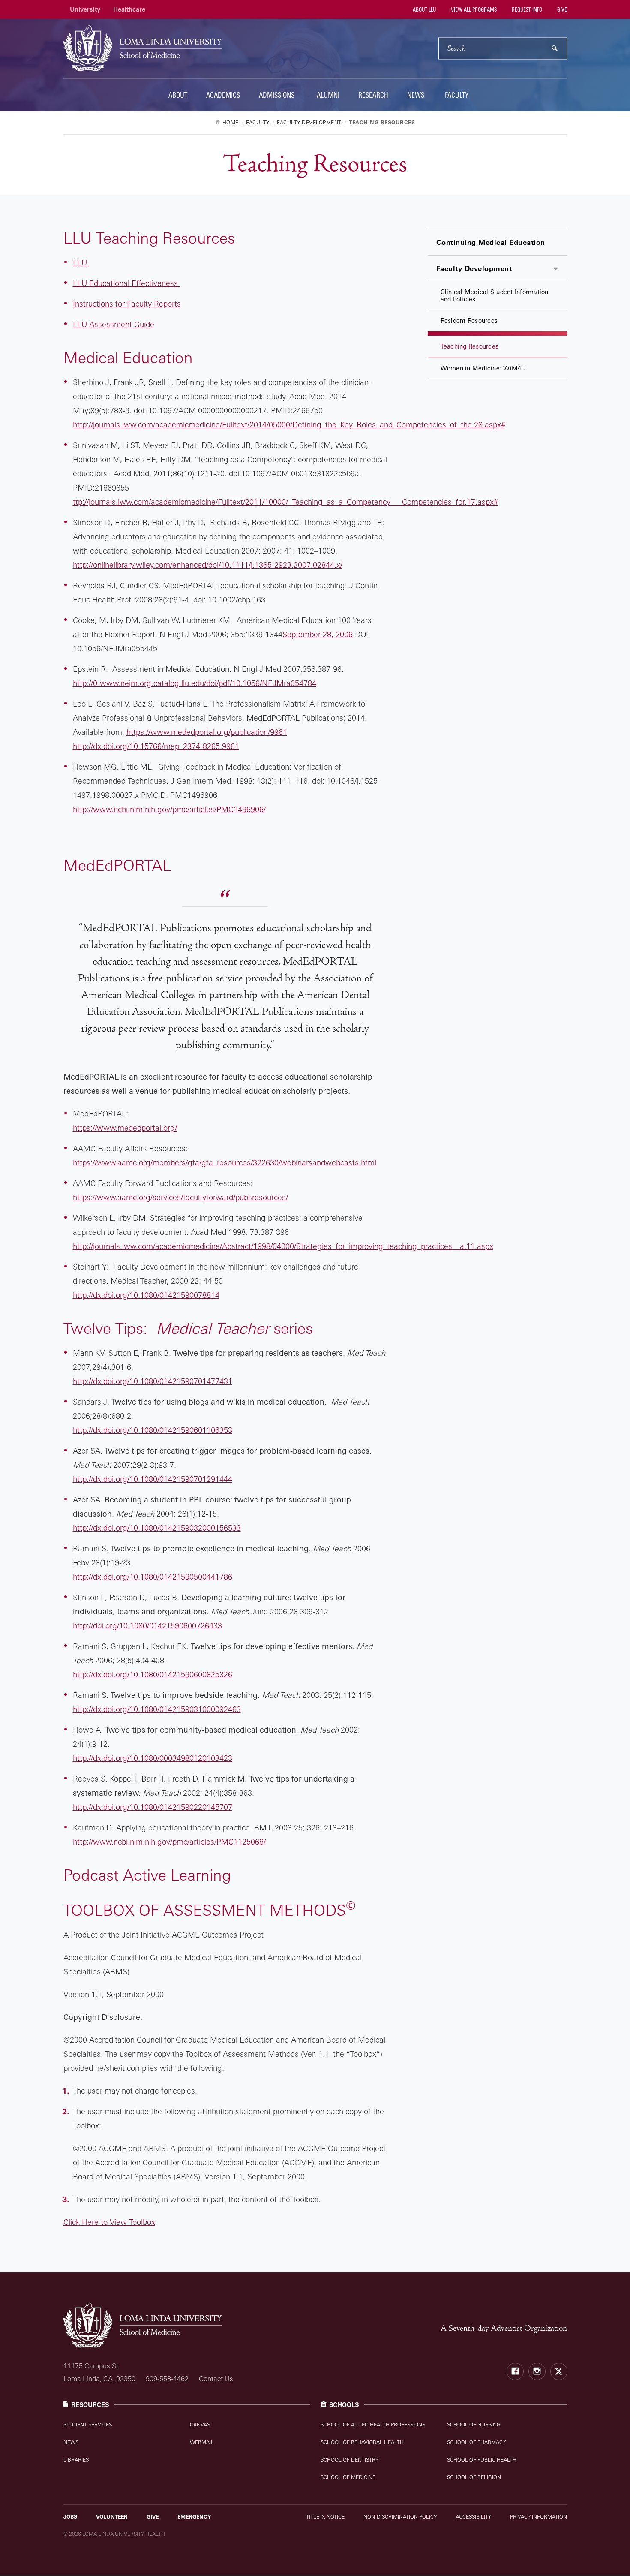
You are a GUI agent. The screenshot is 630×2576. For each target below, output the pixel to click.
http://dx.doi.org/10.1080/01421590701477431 (153, 1381)
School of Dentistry (349, 2460)
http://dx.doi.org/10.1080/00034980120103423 (153, 1758)
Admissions (277, 95)
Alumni (328, 95)
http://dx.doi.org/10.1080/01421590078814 (146, 1295)
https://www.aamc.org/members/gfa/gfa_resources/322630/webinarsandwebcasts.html (225, 1162)
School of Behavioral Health (362, 2442)
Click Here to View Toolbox (109, 2222)
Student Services (88, 2424)
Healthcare (129, 9)
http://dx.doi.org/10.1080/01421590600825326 (153, 1674)
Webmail (202, 2442)
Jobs (70, 2517)
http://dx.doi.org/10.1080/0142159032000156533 (157, 1528)
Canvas (200, 2424)
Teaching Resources (470, 346)
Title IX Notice (325, 2517)
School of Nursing (474, 2424)
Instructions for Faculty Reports (127, 304)
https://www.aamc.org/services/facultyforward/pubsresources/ (180, 1197)
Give (561, 9)
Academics (223, 95)
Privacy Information (538, 2517)
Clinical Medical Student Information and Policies (495, 295)
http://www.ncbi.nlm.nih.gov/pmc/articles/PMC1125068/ (169, 1842)
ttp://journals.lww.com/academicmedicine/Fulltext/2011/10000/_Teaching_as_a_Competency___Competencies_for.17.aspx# (285, 502)
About (178, 95)
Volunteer (112, 2517)
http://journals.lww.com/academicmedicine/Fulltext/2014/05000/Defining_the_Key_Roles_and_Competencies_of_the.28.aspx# (289, 424)
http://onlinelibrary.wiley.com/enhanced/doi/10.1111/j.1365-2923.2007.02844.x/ (208, 565)
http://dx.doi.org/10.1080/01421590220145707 (153, 1807)
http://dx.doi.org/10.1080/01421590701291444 (153, 1479)
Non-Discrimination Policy (400, 2517)
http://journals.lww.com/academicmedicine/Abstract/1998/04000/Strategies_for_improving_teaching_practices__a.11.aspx (283, 1246)
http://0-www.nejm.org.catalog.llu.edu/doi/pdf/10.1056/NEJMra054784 (195, 683)
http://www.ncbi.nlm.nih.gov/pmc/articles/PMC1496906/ (169, 809)
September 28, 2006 (318, 634)
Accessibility (473, 2517)
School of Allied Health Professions (373, 2424)
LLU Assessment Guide (114, 324)
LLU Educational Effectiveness (126, 283)
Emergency (194, 2517)
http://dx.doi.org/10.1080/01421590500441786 (153, 1577)
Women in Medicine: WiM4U (483, 368)
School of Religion (474, 2477)
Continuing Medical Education (491, 242)
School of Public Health (482, 2460)
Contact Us (216, 2379)
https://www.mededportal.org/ (125, 1128)
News (416, 95)
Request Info (526, 9)
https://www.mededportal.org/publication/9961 (207, 732)
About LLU (424, 9)
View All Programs (473, 9)
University (85, 9)
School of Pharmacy (476, 2442)
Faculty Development (474, 268)
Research (373, 95)
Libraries (76, 2460)
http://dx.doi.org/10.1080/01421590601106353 (153, 1430)
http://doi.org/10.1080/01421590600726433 (147, 1625)
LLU (81, 262)
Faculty (457, 95)
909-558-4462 (167, 2379)
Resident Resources (469, 320)
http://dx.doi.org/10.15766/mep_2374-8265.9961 (156, 746)
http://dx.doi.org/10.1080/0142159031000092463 (157, 1709)
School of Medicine (348, 2477)
